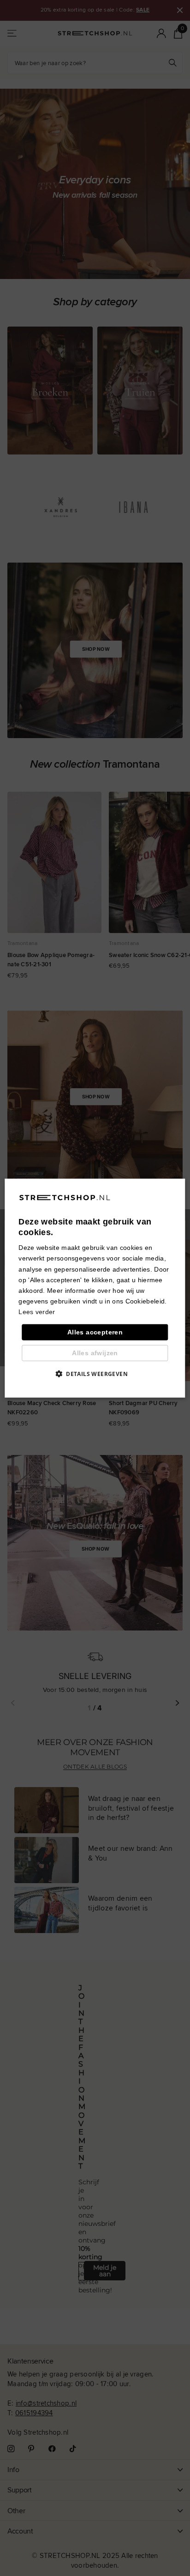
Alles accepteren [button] (95, 1332)
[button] (95, 1374)
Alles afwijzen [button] (95, 1353)
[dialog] (95, 1288)
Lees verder (37, 1312)
